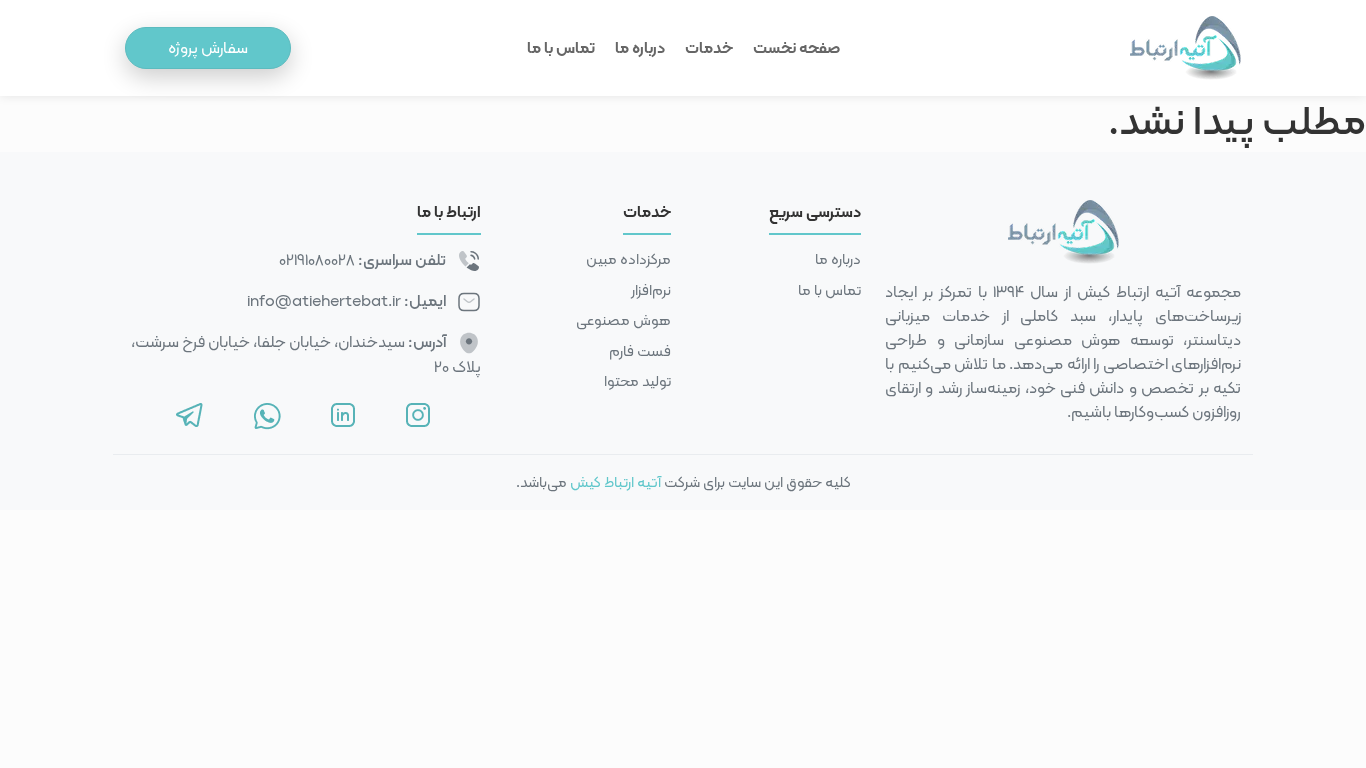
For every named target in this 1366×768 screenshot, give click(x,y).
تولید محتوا (637, 381)
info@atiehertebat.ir (324, 300)
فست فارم (640, 351)
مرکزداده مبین (628, 259)
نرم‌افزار (651, 290)
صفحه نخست (796, 47)
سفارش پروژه (208, 47)
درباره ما (640, 47)
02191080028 (317, 259)
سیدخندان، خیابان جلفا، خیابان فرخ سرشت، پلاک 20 (306, 354)
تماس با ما (561, 47)
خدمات (709, 47)
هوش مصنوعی (623, 320)
